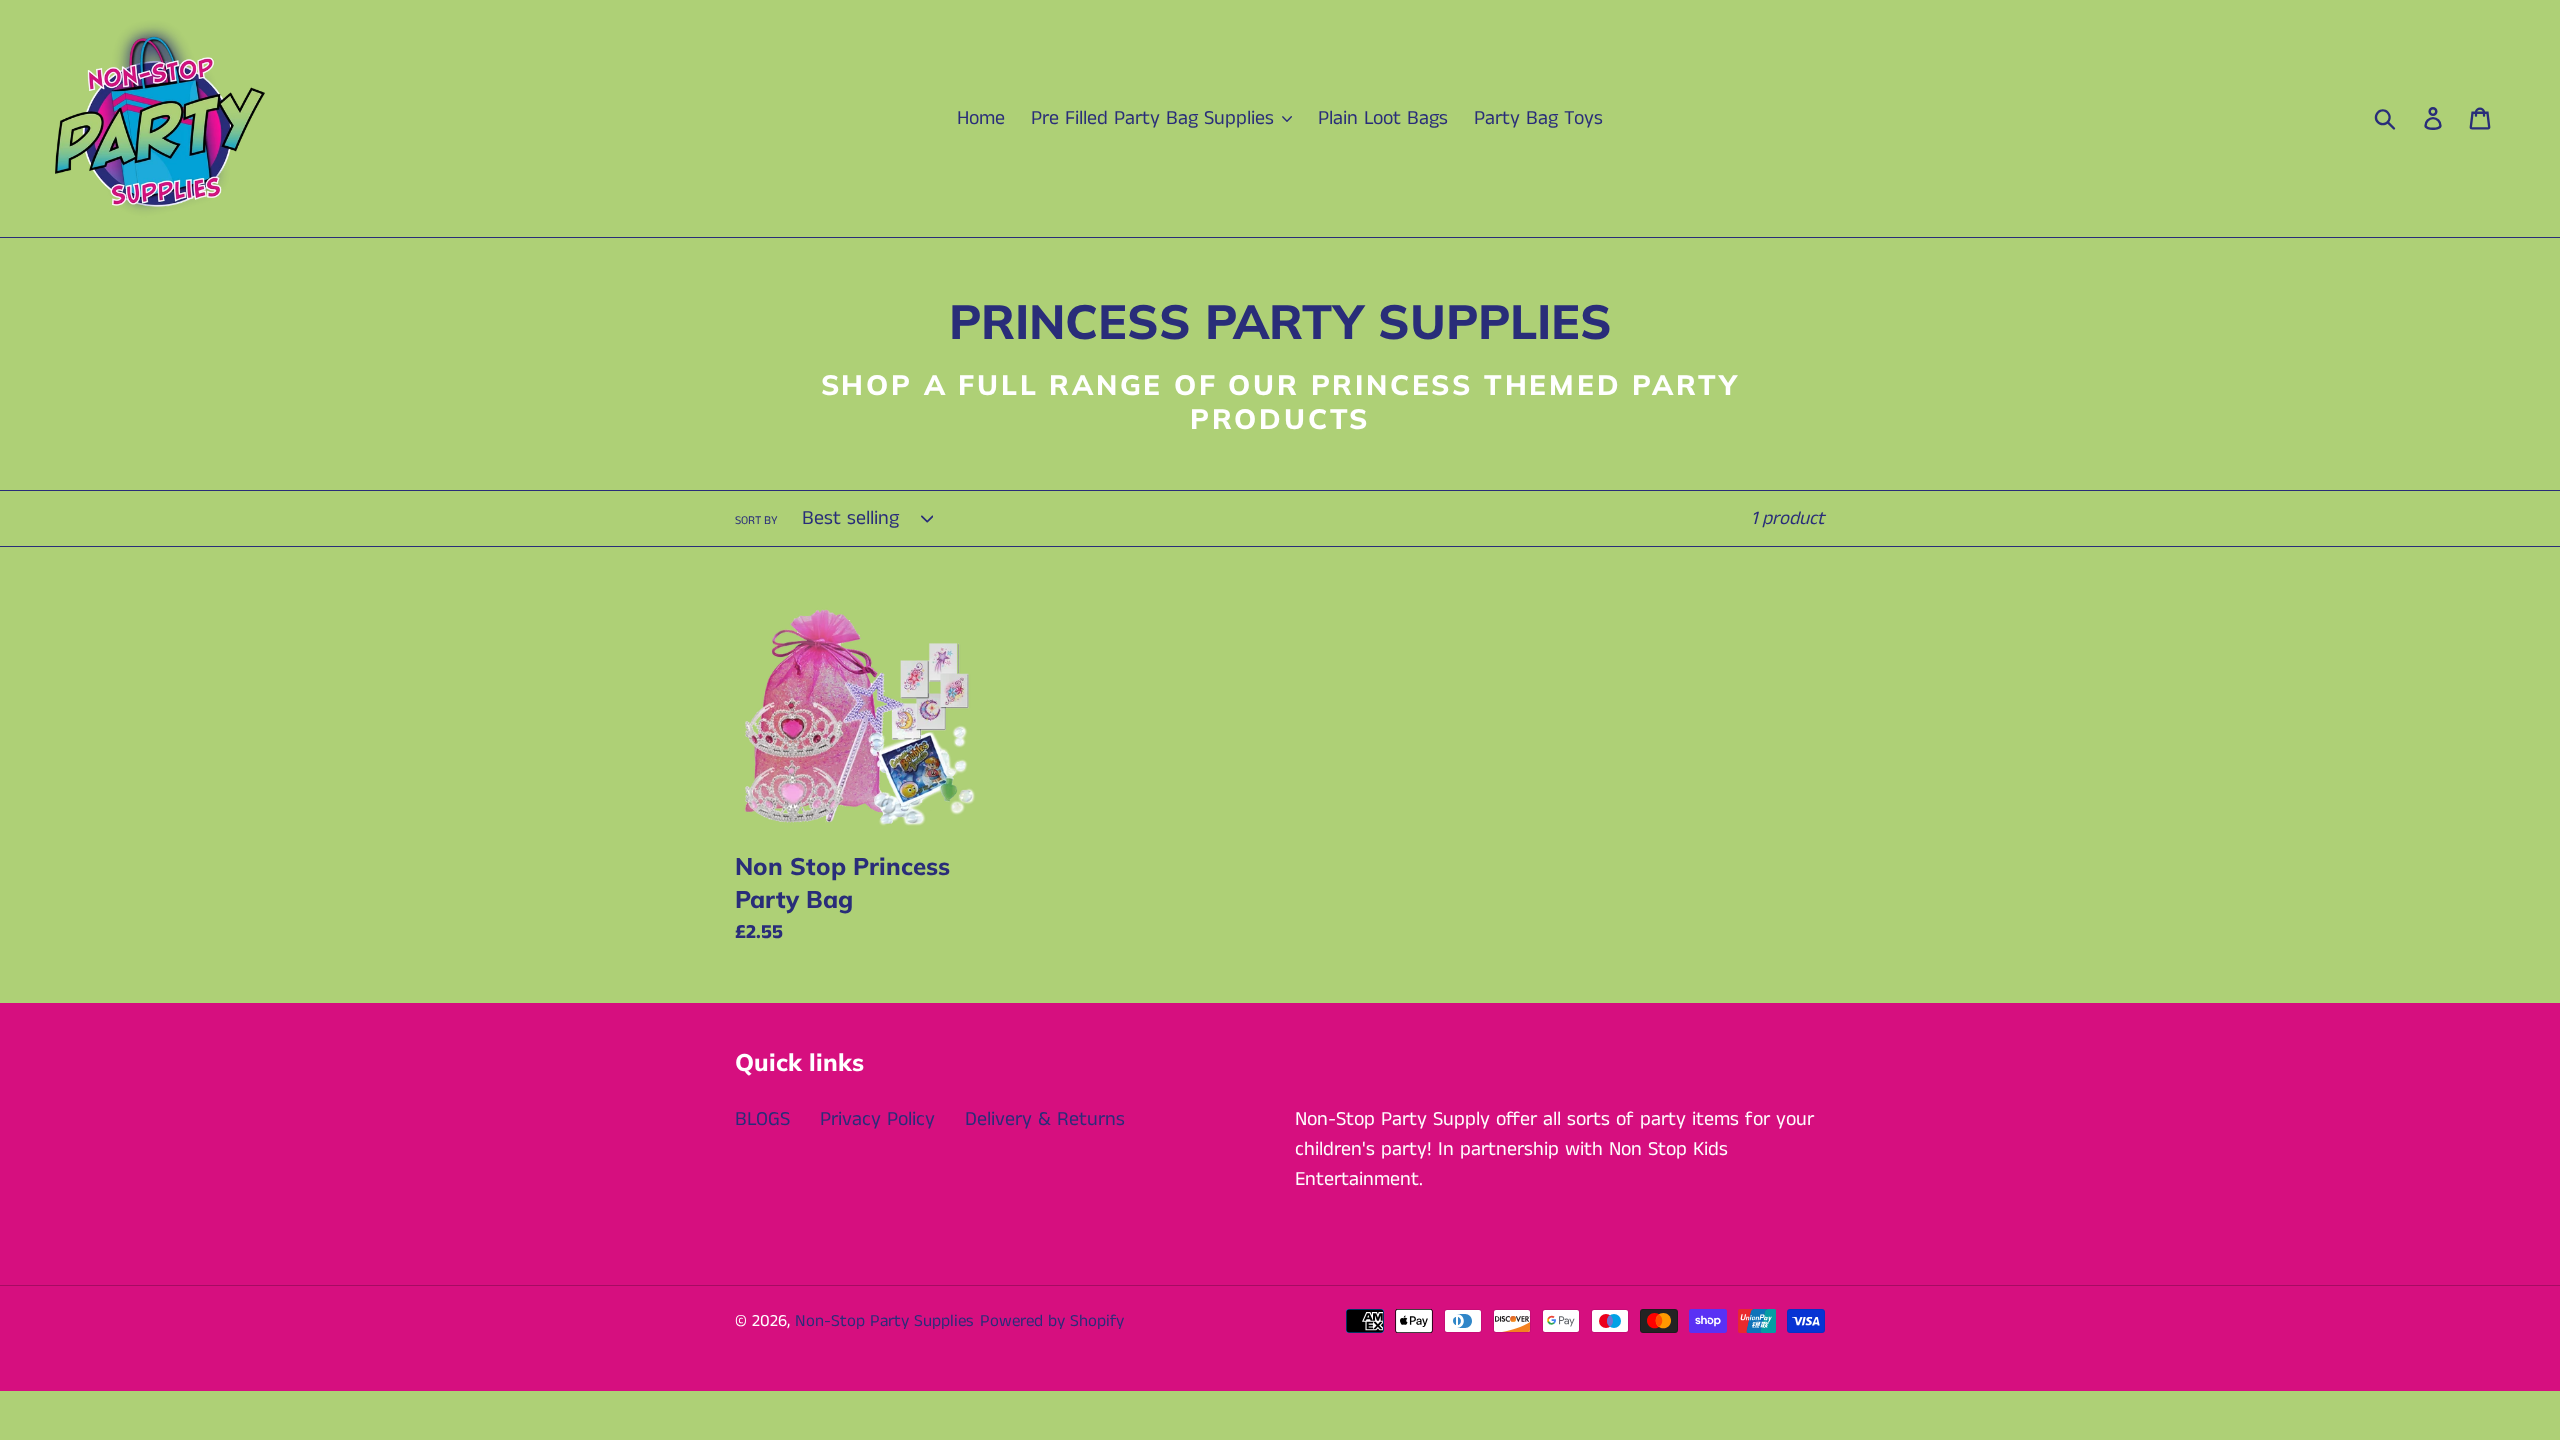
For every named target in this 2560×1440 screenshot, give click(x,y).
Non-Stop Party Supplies (884, 1321)
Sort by (756, 520)
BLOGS (762, 1119)
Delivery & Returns (1045, 1119)
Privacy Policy (877, 1119)
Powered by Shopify (1052, 1321)
